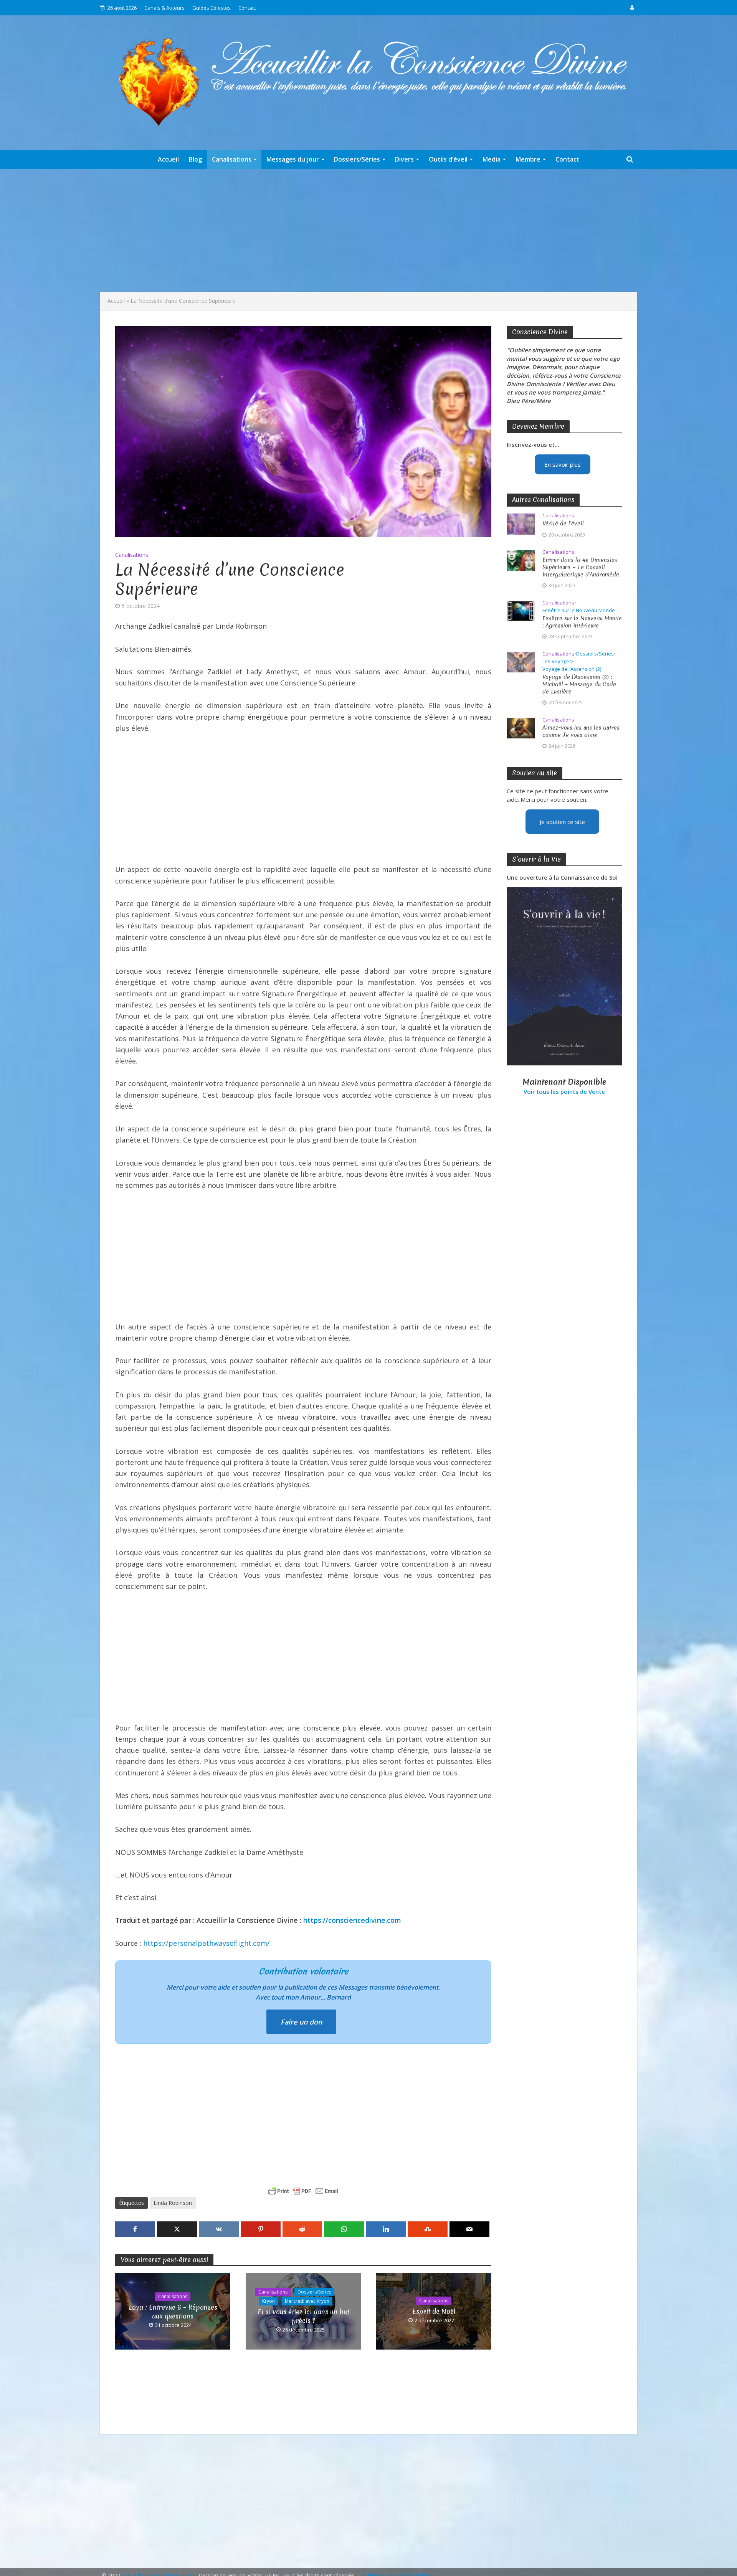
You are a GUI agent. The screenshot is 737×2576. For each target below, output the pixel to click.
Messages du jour (293, 159)
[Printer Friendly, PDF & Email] (303, 2191)
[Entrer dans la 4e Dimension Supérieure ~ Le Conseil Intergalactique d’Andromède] (521, 560)
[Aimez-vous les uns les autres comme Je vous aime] (521, 727)
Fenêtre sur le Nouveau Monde (579, 610)
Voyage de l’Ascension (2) (572, 669)
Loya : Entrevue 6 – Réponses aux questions (173, 2312)
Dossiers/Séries (357, 159)
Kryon (269, 2301)
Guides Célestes (212, 8)
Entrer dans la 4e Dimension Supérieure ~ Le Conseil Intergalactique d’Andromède (581, 567)
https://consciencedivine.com (352, 1920)
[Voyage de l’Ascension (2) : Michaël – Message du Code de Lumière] (521, 661)
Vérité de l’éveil (563, 524)
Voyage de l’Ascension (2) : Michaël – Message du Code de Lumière (579, 684)
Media (492, 159)
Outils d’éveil (448, 159)
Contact (247, 8)
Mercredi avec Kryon (307, 2301)
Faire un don (301, 2022)
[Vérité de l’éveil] (521, 523)
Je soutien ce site (562, 822)
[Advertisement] (368, 230)
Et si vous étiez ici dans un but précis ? (303, 2316)
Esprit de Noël (434, 2311)
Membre (528, 159)
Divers (404, 159)
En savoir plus (563, 464)
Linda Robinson (173, 2203)
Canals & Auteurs (164, 8)
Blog (195, 159)
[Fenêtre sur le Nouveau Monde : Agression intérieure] (521, 610)
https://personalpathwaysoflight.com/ (207, 1943)
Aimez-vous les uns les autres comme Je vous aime (581, 732)
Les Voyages (557, 661)
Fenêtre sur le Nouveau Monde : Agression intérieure (582, 622)
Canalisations (232, 159)
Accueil (168, 159)
